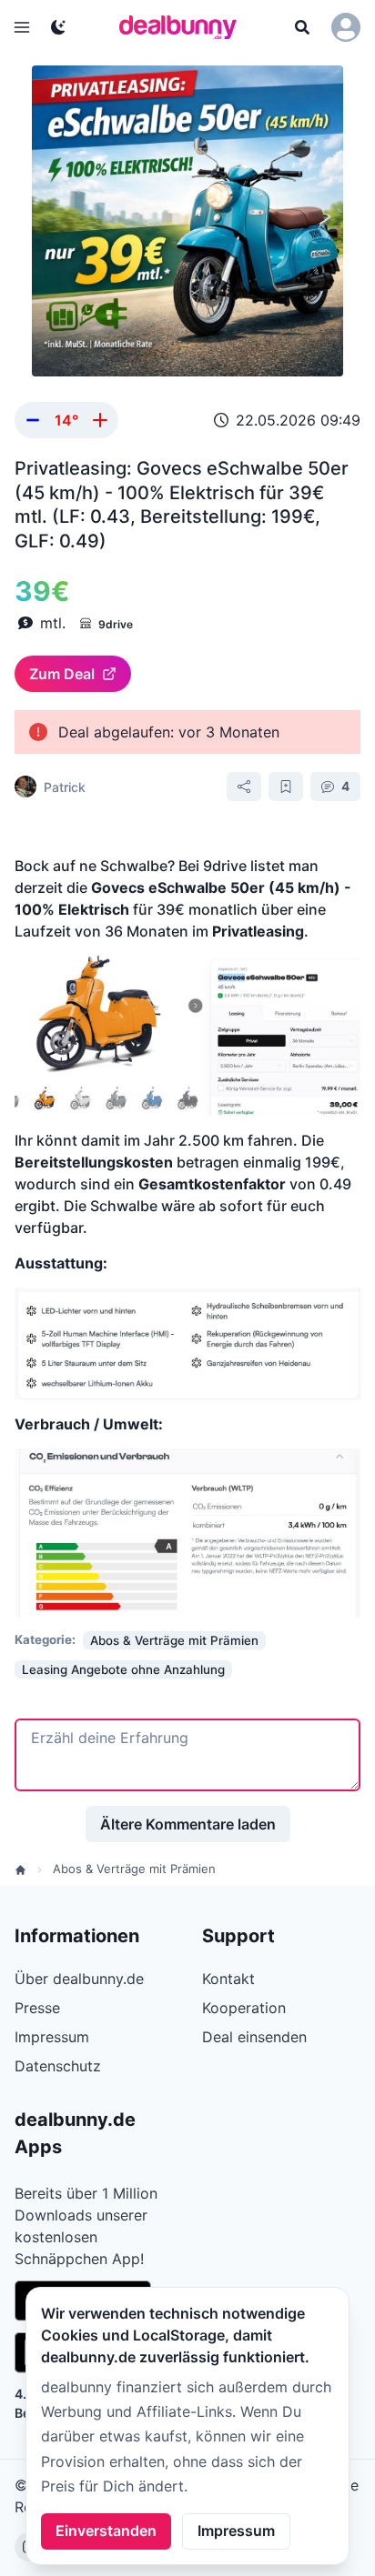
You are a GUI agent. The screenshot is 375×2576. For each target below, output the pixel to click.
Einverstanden (106, 2531)
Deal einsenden (254, 2037)
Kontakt (228, 1979)
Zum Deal (62, 674)
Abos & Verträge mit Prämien (134, 1869)
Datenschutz (58, 2066)
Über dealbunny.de (79, 1979)
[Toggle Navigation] (22, 27)
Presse (37, 2008)
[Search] (302, 27)
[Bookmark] (286, 787)
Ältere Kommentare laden (188, 1824)
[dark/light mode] (58, 27)
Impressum (236, 2531)
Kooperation (244, 2008)
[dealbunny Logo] (184, 27)
